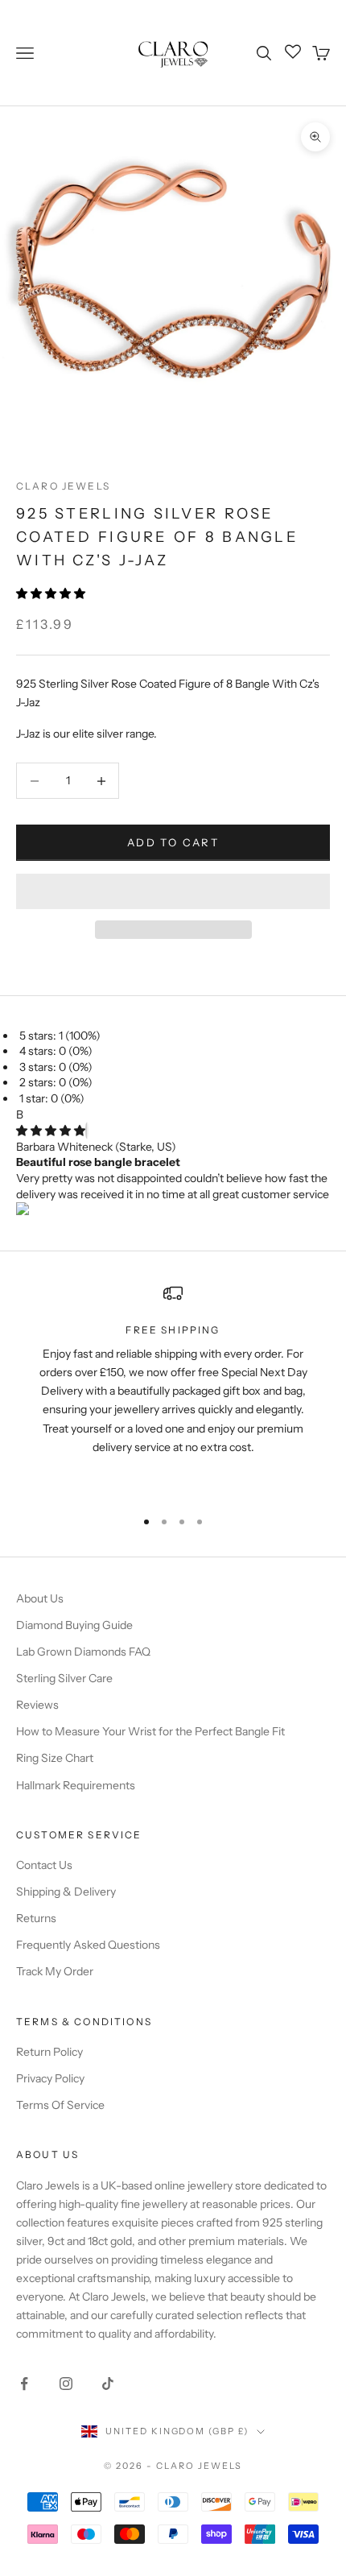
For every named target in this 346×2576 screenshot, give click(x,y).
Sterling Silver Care (64, 1678)
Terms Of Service (60, 2105)
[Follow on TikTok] (108, 2384)
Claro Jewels (63, 486)
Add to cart (173, 842)
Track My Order (55, 1971)
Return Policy (49, 2052)
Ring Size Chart (55, 1758)
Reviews (37, 1705)
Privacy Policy (50, 2078)
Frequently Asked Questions (88, 1945)
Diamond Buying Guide (74, 1625)
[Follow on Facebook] (24, 2384)
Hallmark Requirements (76, 1785)
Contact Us (44, 1865)
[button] (52, 593)
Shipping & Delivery (66, 1892)
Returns (36, 1918)
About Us (40, 1598)
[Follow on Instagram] (66, 2384)
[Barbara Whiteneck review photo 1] (173, 1210)
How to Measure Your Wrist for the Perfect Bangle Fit (150, 1731)
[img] (51, 1131)
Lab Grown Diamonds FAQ (83, 1652)
